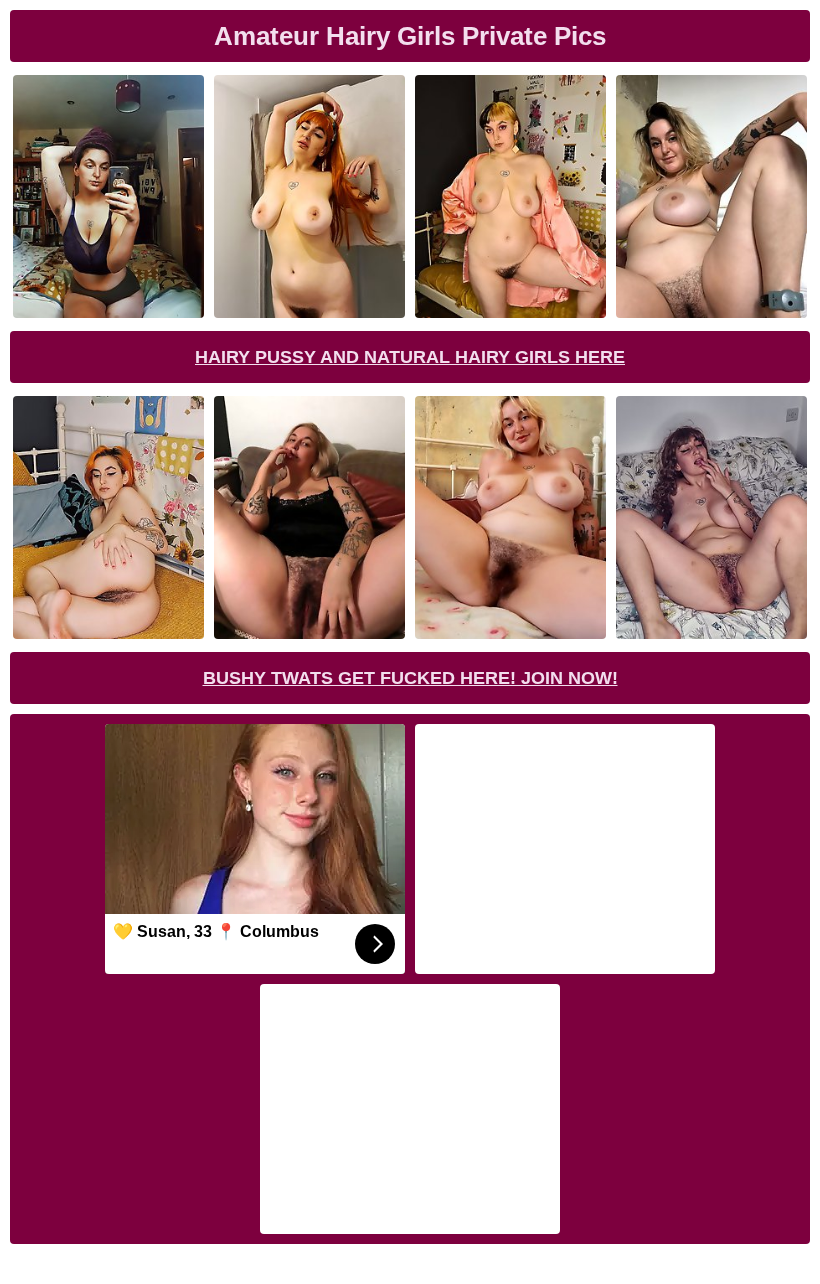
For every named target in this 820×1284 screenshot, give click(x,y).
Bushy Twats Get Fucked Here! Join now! (410, 678)
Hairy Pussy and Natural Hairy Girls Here (410, 357)
